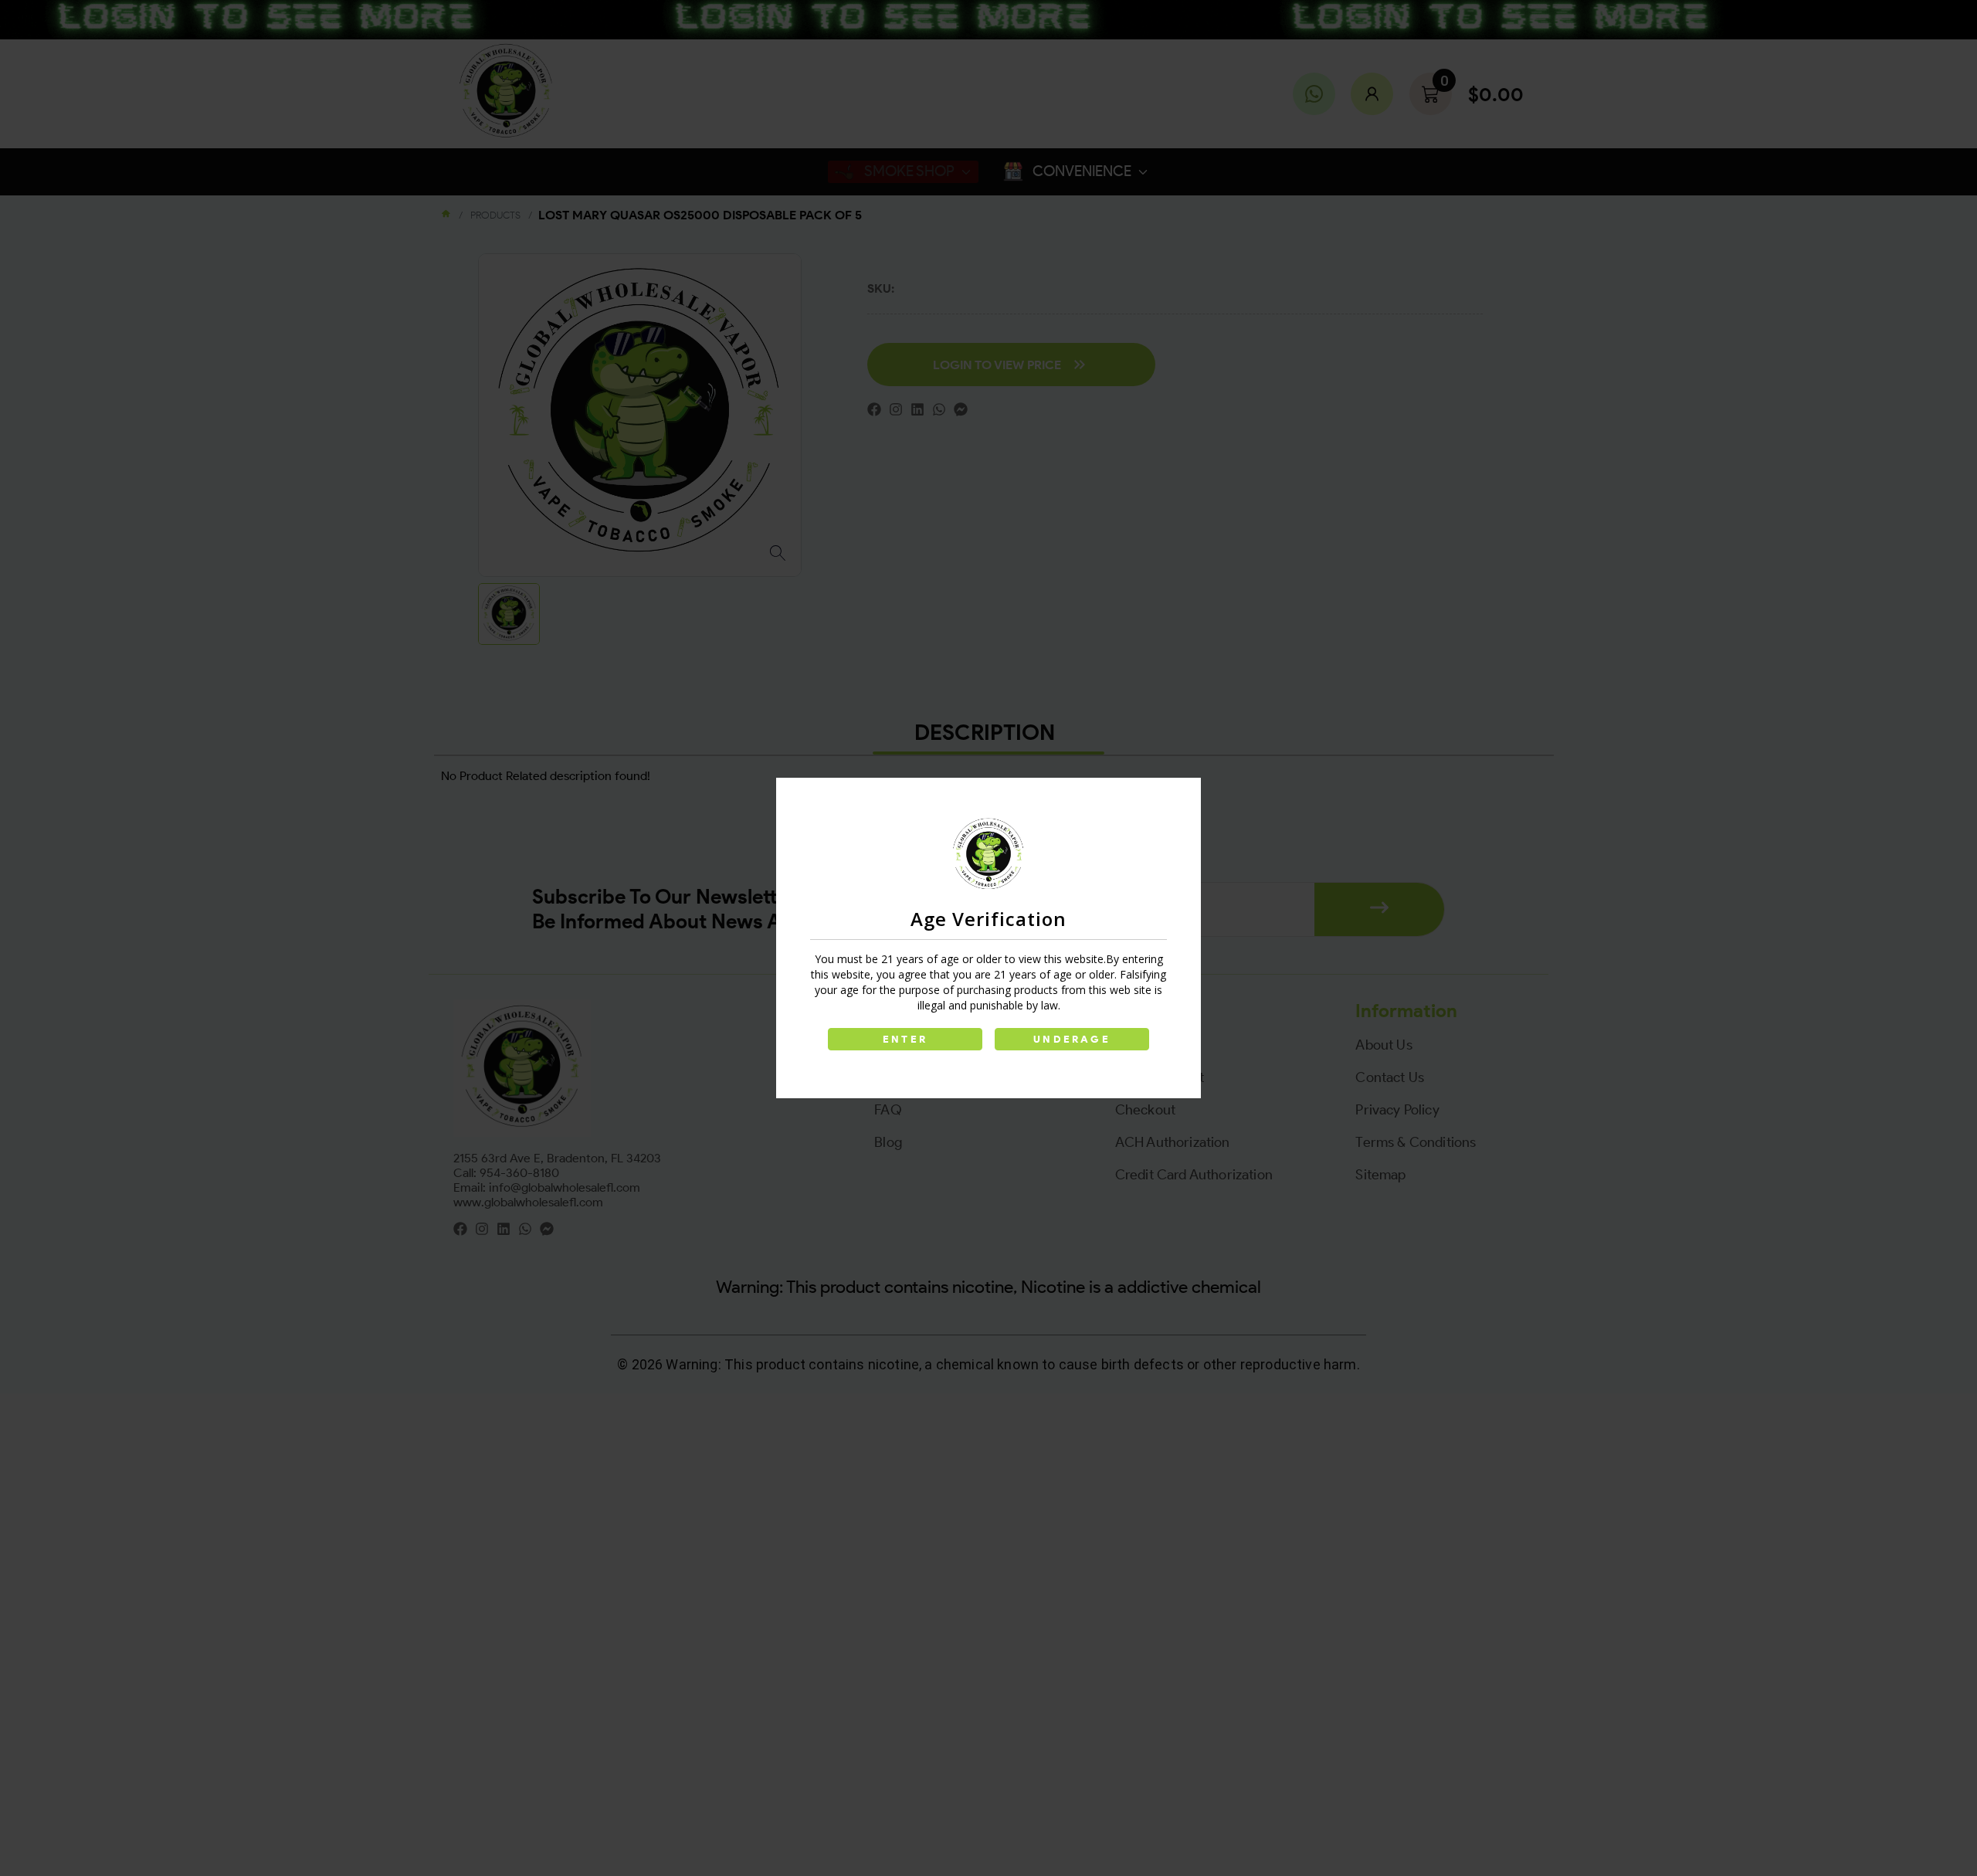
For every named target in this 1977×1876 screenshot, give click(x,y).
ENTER (905, 1039)
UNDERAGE (1072, 1039)
